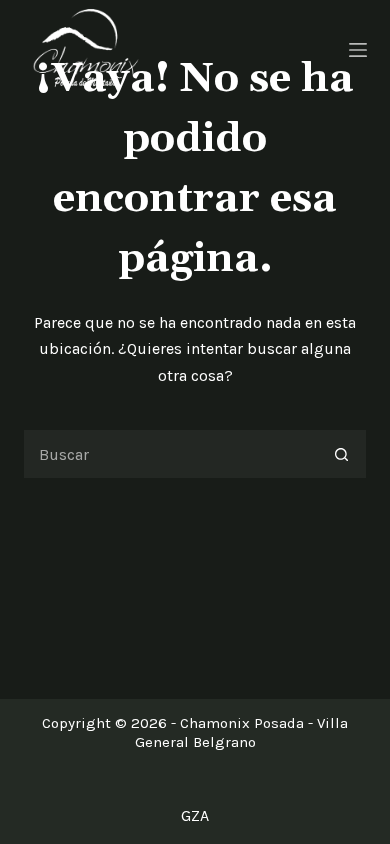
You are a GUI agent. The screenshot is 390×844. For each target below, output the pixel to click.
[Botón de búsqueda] (342, 454)
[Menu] (358, 50)
